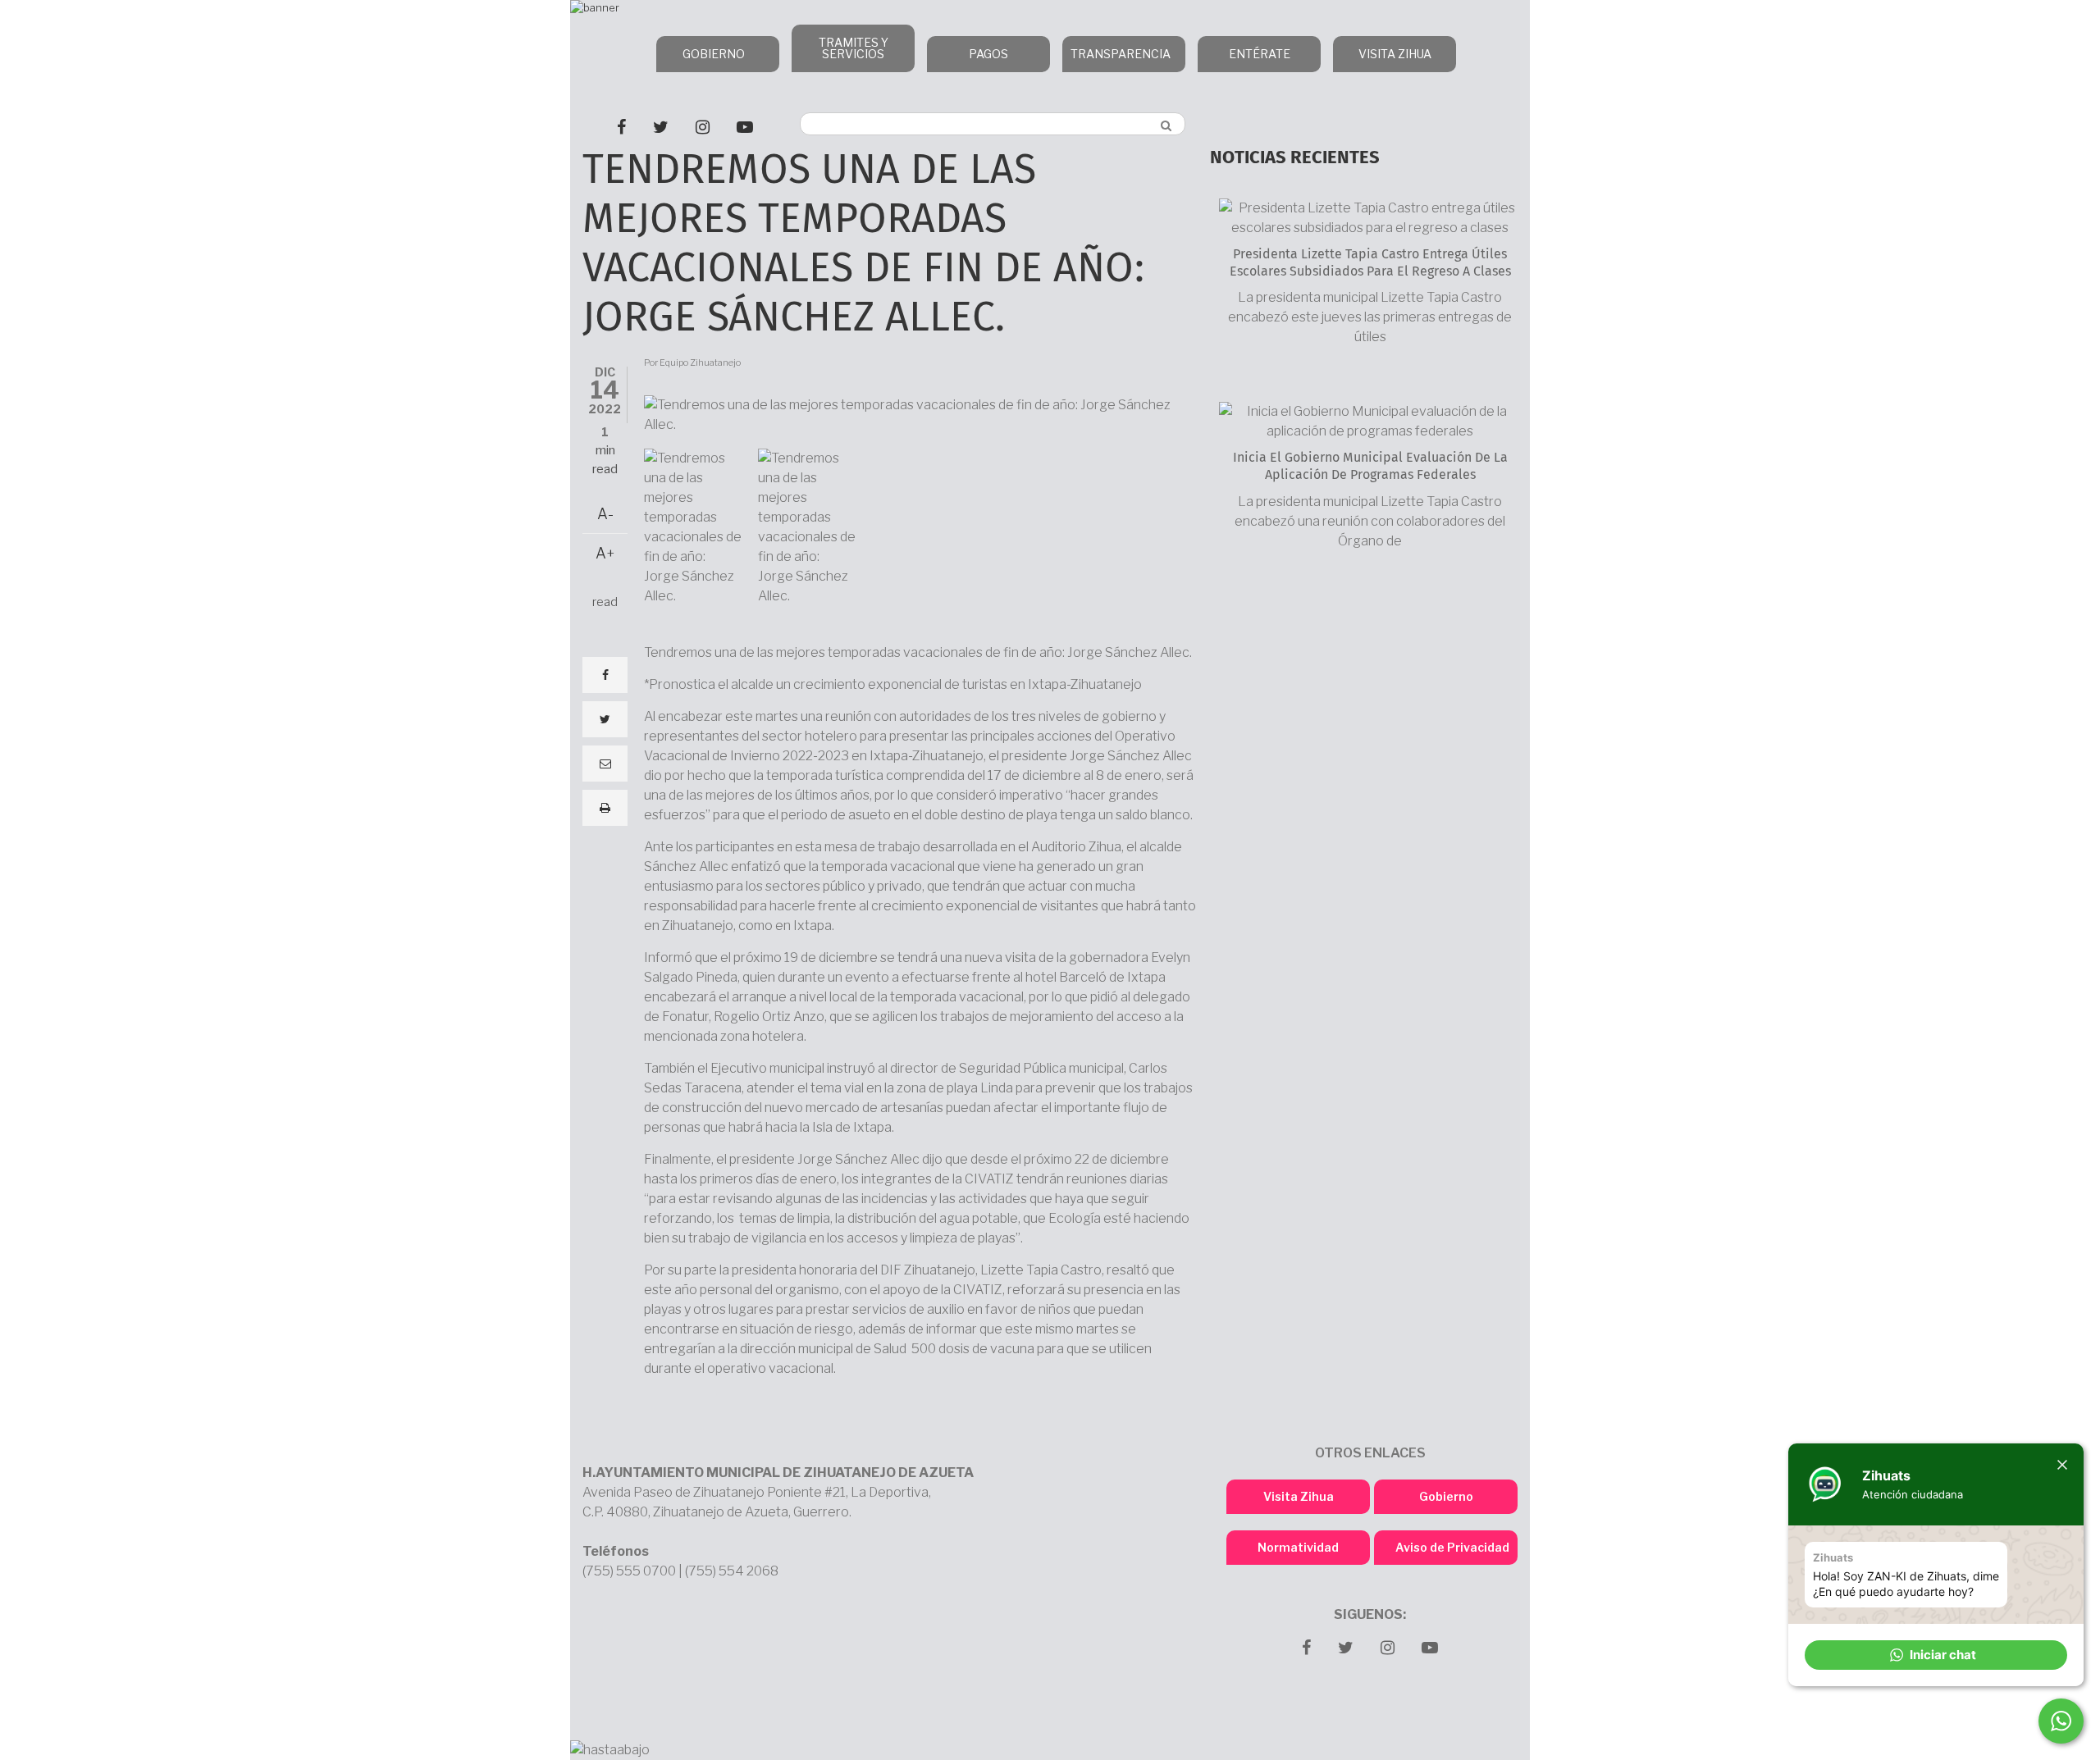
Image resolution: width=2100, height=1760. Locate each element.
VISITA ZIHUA (1395, 54)
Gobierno (1446, 1496)
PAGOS (988, 54)
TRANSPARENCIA (1121, 54)
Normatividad (1298, 1547)
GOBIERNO (714, 54)
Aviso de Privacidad (1452, 1547)
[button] (1936, 1655)
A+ (605, 553)
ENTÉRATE (1260, 54)
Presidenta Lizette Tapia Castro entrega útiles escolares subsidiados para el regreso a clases (1370, 263)
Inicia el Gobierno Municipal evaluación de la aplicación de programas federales (1370, 466)
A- (605, 514)
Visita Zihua (1299, 1496)
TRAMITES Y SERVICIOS (854, 48)
